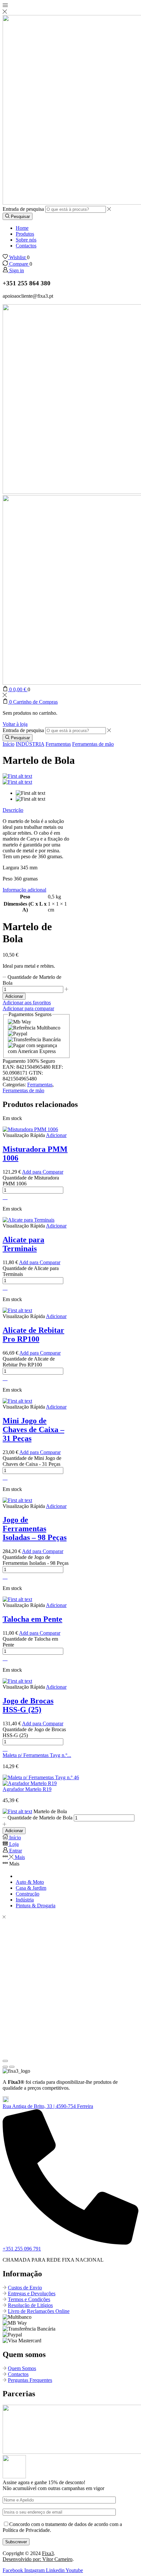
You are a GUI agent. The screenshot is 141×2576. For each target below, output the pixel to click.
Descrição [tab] (13, 810)
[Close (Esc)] (5, 2061)
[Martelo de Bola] (17, 1811)
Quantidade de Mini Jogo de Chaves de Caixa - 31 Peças (32, 1461)
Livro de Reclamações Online (39, 2311)
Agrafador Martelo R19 (27, 1789)
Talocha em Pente (32, 1619)
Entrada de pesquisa (23, 209)
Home (22, 228)
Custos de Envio (25, 2288)
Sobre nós (26, 240)
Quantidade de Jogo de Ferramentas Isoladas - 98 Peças (36, 1560)
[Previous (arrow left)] (5, 2067)
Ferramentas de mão (93, 744)
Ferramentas (58, 744)
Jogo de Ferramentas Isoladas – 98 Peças (35, 1529)
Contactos (26, 246)
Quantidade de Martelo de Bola (40, 1818)
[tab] (37, 810)
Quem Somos (22, 2368)
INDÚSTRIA (30, 744)
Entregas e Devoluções (32, 2293)
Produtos (25, 234)
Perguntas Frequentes (30, 2380)
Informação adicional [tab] (24, 890)
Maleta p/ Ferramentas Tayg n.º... (37, 1755)
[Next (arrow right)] (12, 2067)
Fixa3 (48, 2553)
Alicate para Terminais (23, 1244)
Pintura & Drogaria (36, 1906)
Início (9, 744)
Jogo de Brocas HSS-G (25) (28, 1705)
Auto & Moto (30, 1882)
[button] (48, 2106)
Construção (28, 1894)
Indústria (25, 1900)
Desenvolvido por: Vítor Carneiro (38, 2559)
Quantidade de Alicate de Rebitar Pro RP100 (29, 1362)
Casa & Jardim (31, 1888)
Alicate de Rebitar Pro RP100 (33, 1335)
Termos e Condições (29, 2299)
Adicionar (14, 996)
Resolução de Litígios (30, 2305)
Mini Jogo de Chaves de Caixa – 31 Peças (33, 1430)
